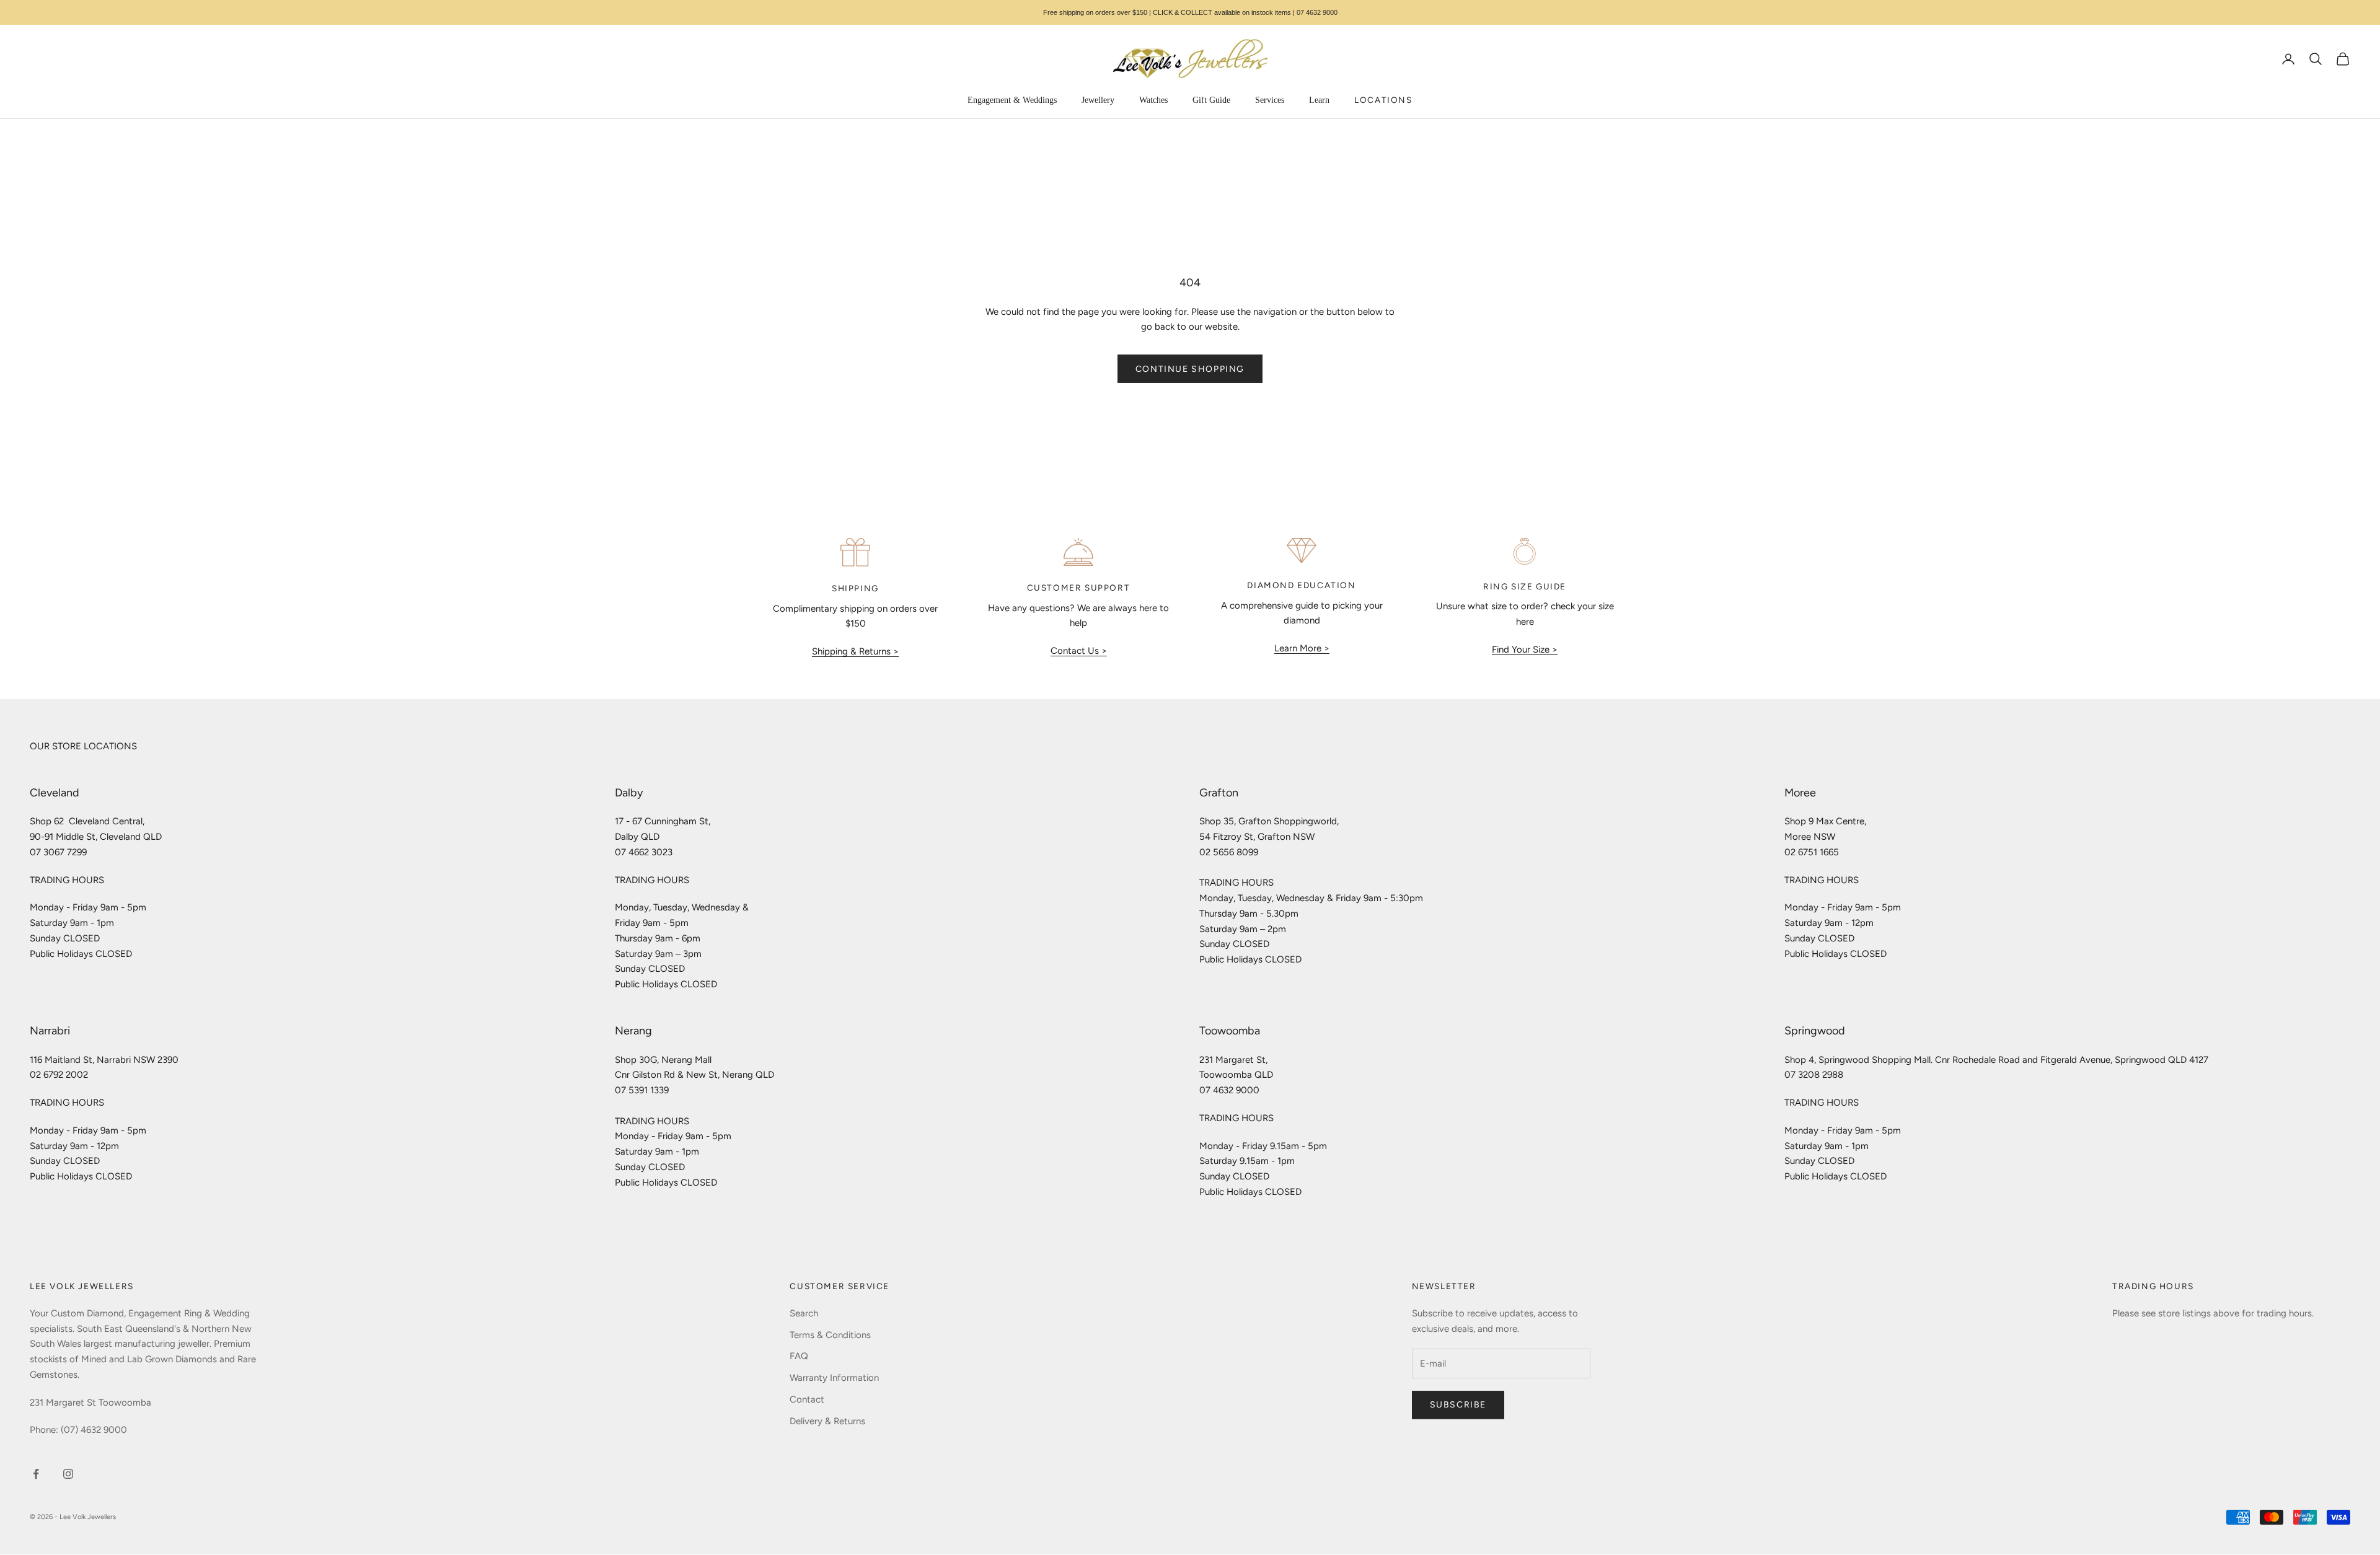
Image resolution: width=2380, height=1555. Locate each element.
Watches (1153, 100)
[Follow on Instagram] (68, 1474)
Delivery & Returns (827, 1421)
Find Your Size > (1525, 650)
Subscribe (1458, 1405)
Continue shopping (1190, 369)
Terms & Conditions (830, 1335)
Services (1270, 100)
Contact (807, 1399)
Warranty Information (834, 1378)
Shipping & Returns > (855, 651)
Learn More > (1302, 648)
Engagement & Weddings (1012, 100)
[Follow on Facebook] (36, 1474)
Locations (1383, 100)
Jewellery (1098, 100)
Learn (1319, 100)
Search (804, 1313)
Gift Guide (1211, 100)
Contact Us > (1079, 651)
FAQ (799, 1356)
